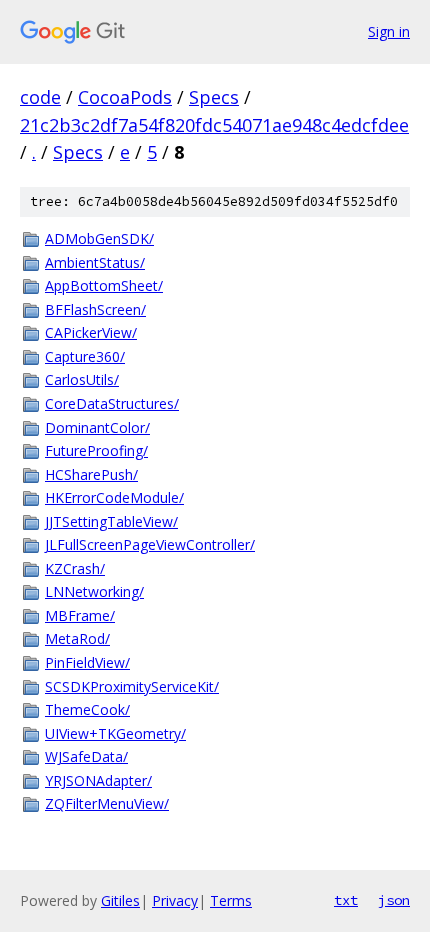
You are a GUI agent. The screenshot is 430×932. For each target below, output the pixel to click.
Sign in (389, 31)
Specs (214, 97)
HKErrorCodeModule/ (114, 497)
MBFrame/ (80, 615)
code (40, 97)
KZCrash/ (75, 568)
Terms (231, 900)
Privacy (175, 900)
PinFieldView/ (87, 662)
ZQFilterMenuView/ (107, 803)
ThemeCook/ (87, 709)
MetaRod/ (77, 638)
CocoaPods (125, 97)
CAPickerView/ (91, 332)
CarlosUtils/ (82, 379)
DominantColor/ (97, 427)
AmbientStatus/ (95, 262)
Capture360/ (85, 356)
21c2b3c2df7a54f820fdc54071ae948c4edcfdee (214, 125)
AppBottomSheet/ (104, 285)
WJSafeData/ (86, 756)
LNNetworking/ (94, 591)
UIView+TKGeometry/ (115, 733)
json (394, 900)
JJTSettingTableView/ (111, 521)
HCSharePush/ (91, 474)
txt (346, 900)
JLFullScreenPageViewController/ (150, 544)
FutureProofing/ (96, 450)
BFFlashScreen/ (95, 309)
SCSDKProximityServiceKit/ (132, 686)
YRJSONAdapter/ (98, 780)
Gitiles (120, 900)
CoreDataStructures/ (112, 403)
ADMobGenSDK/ (99, 238)
